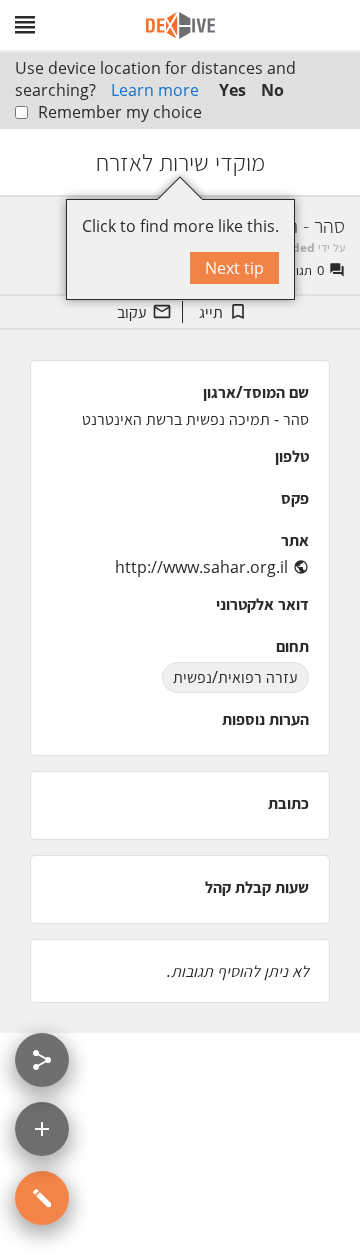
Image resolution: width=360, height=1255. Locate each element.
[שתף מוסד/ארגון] (42, 1060)
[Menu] (25, 25)
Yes (232, 90)
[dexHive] (180, 25)
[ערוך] (42, 1198)
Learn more (155, 90)
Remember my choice (120, 112)
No (272, 90)
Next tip (234, 268)
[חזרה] (327, 162)
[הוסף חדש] (42, 1129)
